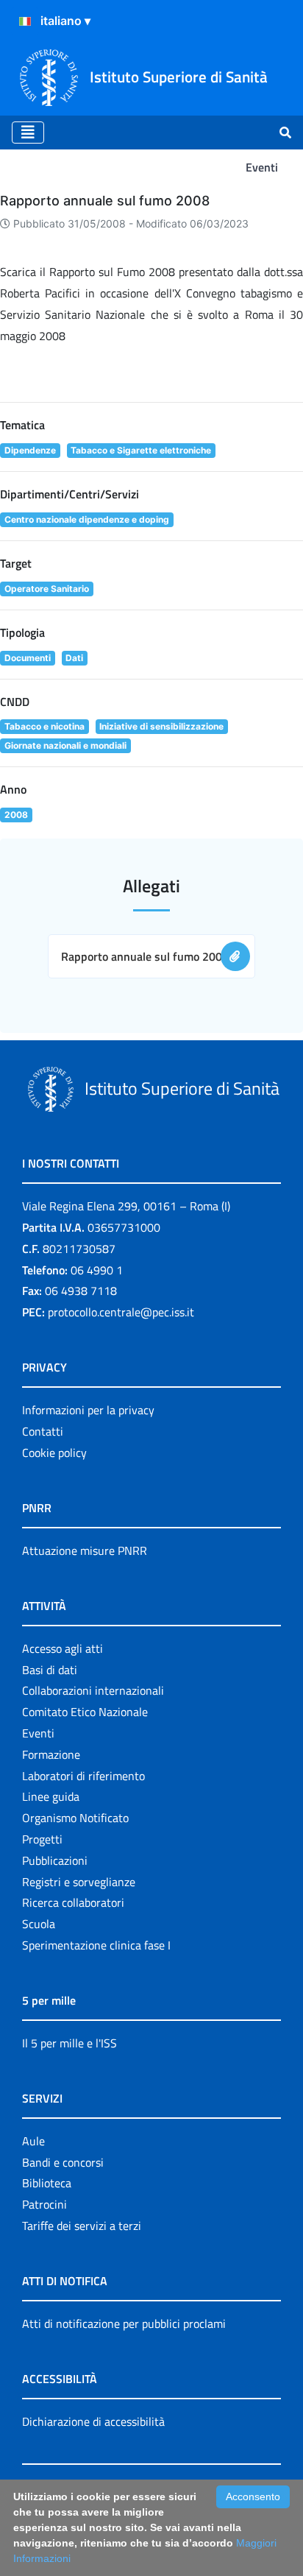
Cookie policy (54, 1453)
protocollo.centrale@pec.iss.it (121, 1312)
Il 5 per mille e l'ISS (69, 2043)
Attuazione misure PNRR (85, 1550)
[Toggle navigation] (28, 133)
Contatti (43, 1431)
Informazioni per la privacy (88, 1410)
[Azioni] (25, 21)
